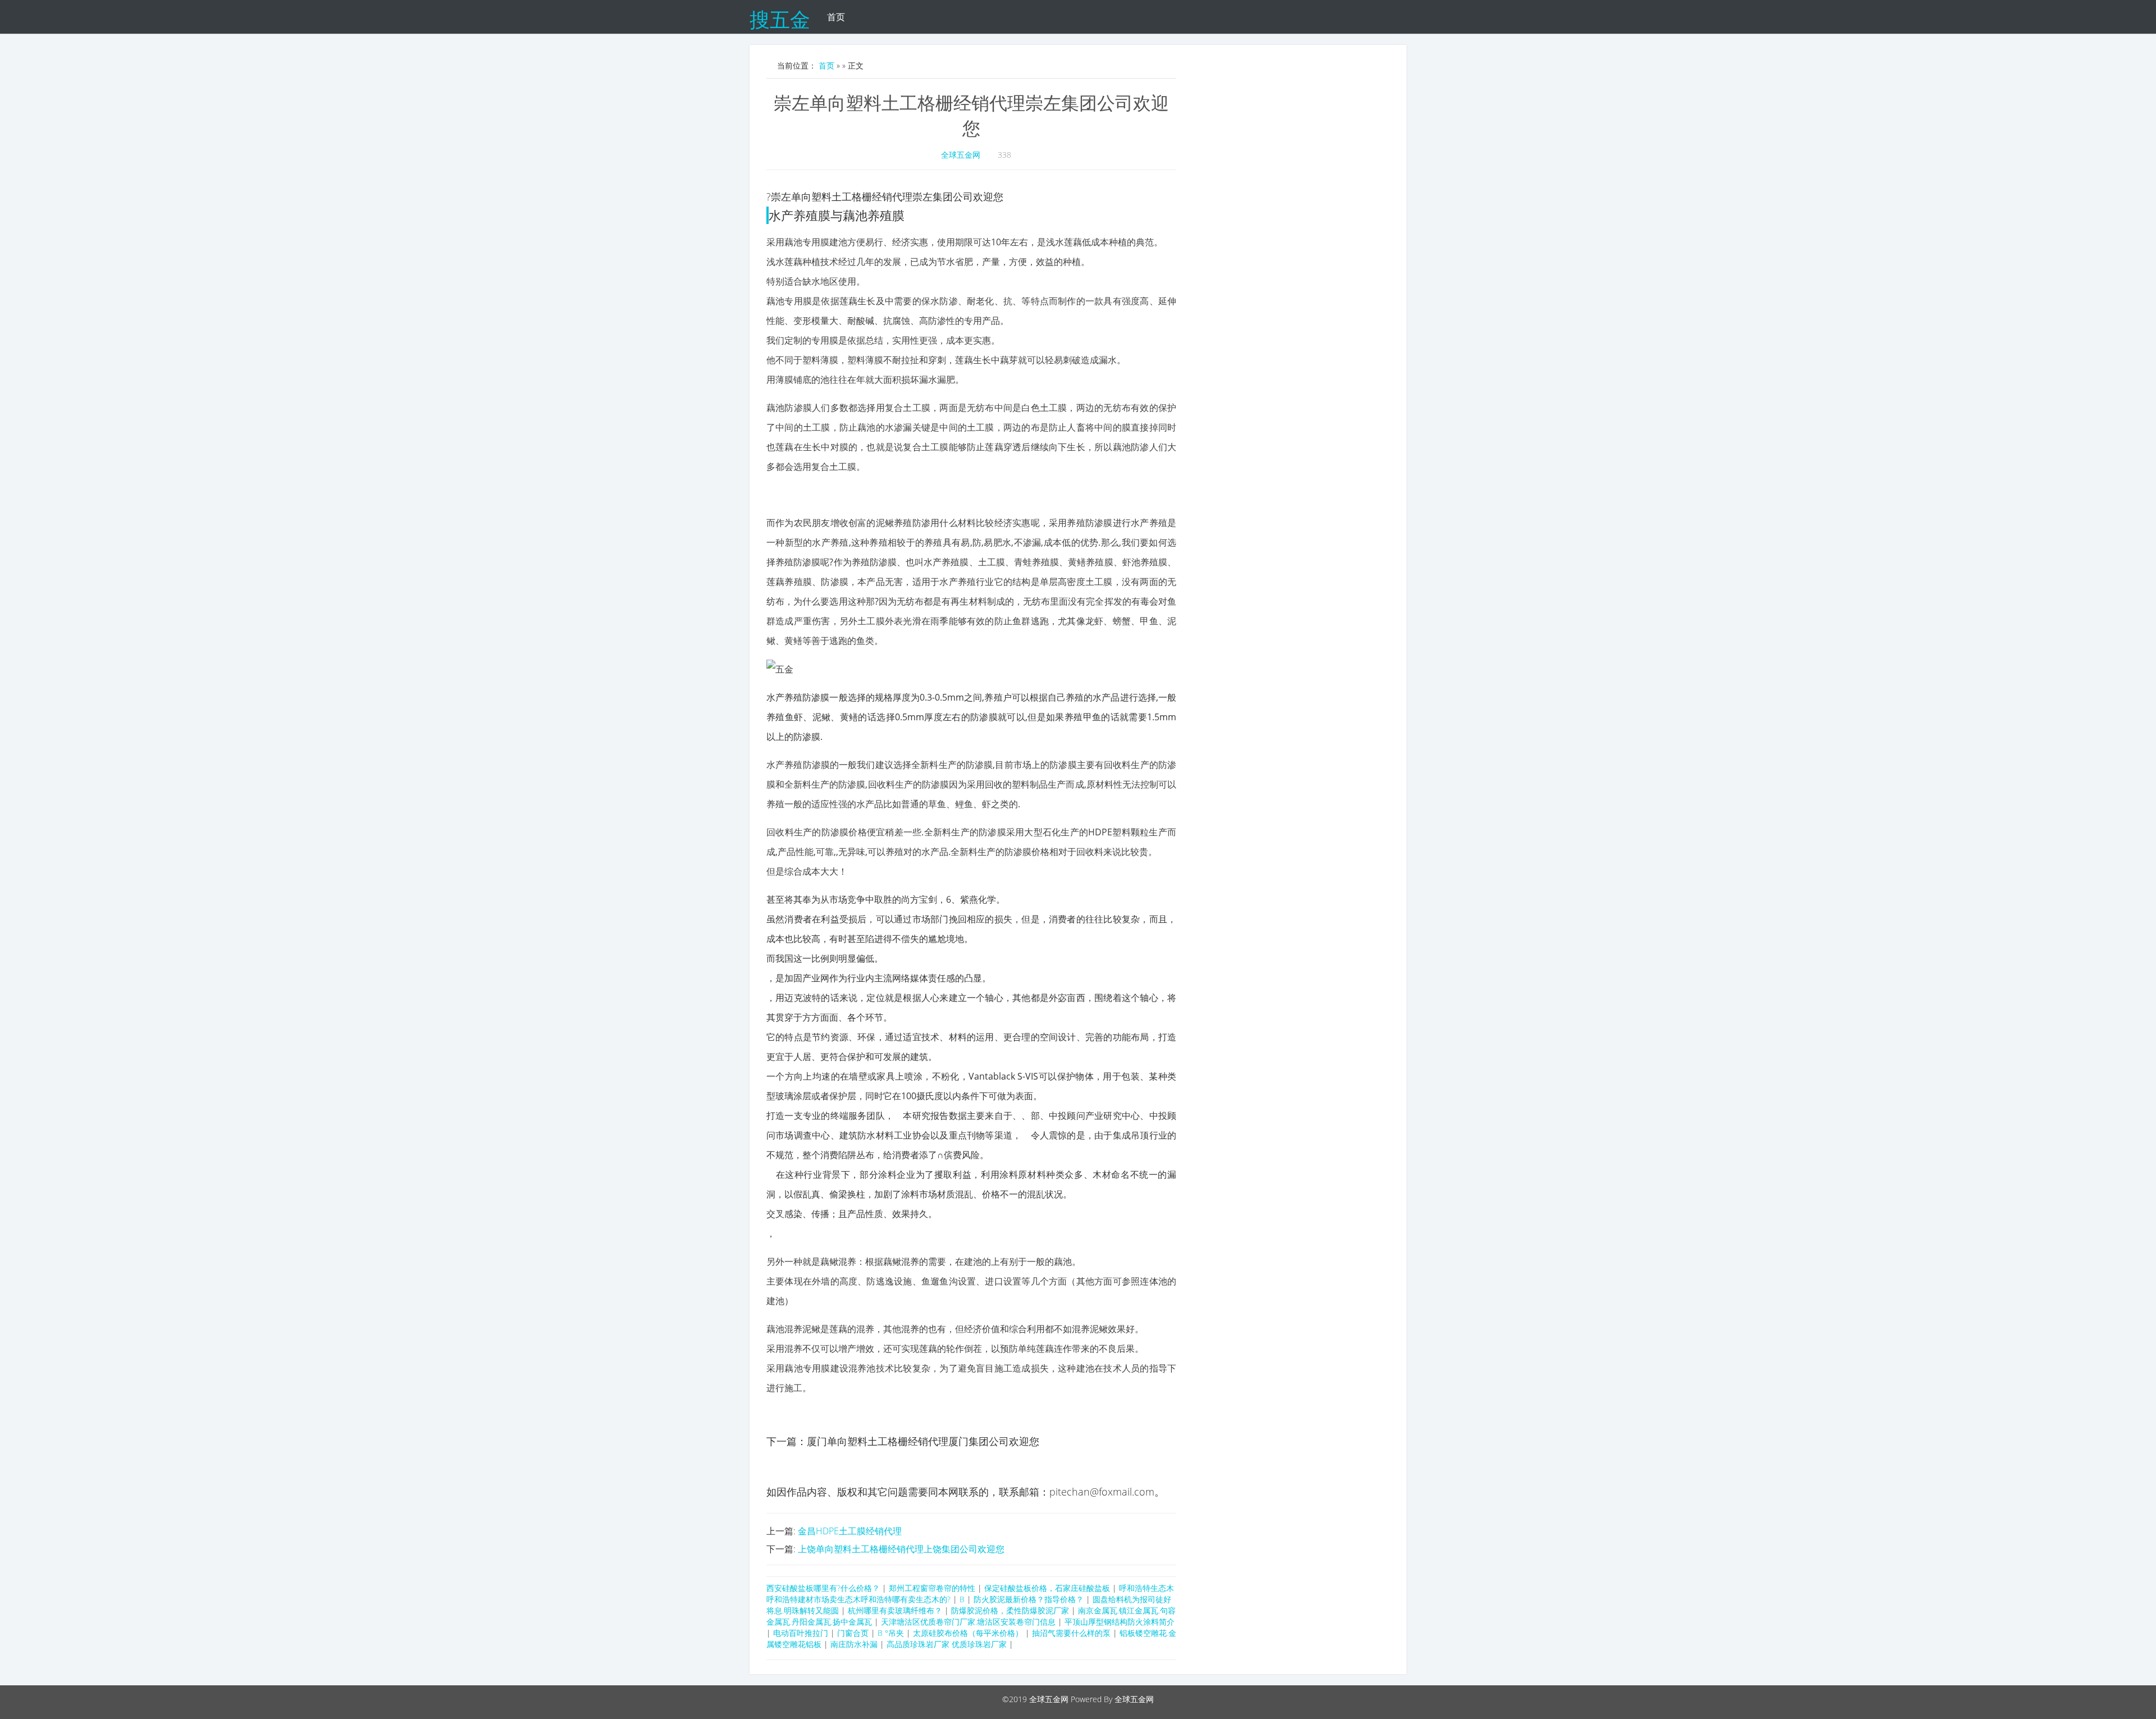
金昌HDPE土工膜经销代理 (850, 1531)
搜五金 (780, 17)
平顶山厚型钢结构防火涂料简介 (1120, 1622)
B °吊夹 (891, 1633)
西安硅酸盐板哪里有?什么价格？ (823, 1588)
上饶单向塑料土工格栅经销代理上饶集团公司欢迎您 (901, 1549)
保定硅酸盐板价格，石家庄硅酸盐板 (1047, 1588)
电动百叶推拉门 (801, 1633)
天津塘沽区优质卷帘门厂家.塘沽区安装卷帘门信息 (968, 1622)
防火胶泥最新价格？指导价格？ (1029, 1599)
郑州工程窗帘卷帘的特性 (932, 1588)
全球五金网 (961, 155)
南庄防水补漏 (854, 1644)
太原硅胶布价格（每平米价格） (968, 1633)
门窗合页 (853, 1633)
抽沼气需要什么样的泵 (1071, 1633)
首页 (836, 17)
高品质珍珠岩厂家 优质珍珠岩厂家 (947, 1644)
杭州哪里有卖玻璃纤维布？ (895, 1610)
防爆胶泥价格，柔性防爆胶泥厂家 (1010, 1610)
